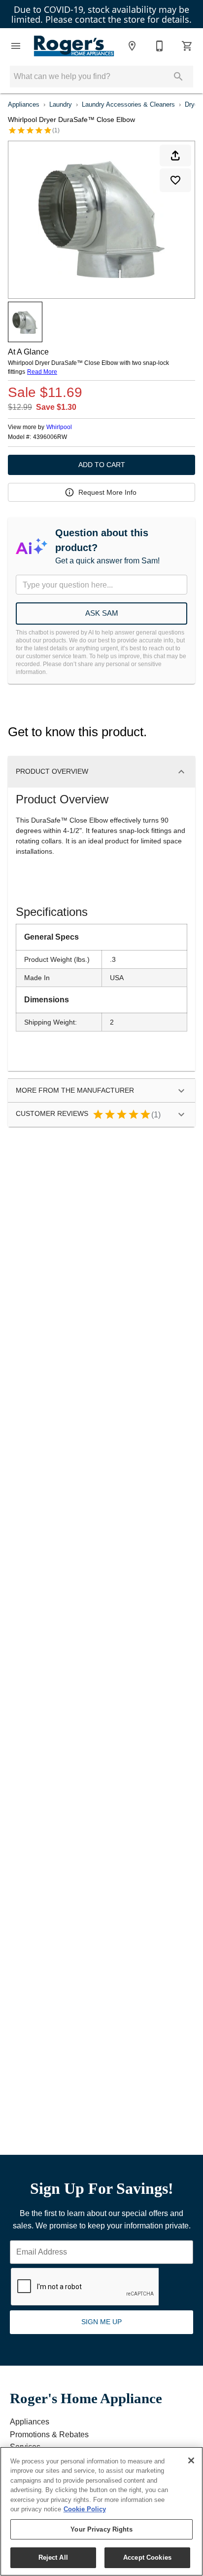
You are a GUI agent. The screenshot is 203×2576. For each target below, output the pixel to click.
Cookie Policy (85, 2509)
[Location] (132, 46)
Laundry (61, 104)
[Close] (191, 2460)
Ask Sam (102, 613)
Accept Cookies (147, 2557)
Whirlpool (59, 427)
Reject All (53, 2557)
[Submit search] (178, 77)
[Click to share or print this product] (175, 156)
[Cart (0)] (187, 46)
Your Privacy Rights (101, 2529)
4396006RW (50, 437)
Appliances (24, 104)
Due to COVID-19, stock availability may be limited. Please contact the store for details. (101, 14)
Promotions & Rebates (49, 2435)
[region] (101, 2511)
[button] (16, 46)
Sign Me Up (101, 2322)
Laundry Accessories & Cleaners (128, 104)
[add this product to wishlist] (175, 180)
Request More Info (107, 492)
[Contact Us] (160, 46)
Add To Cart (102, 465)
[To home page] (74, 46)
